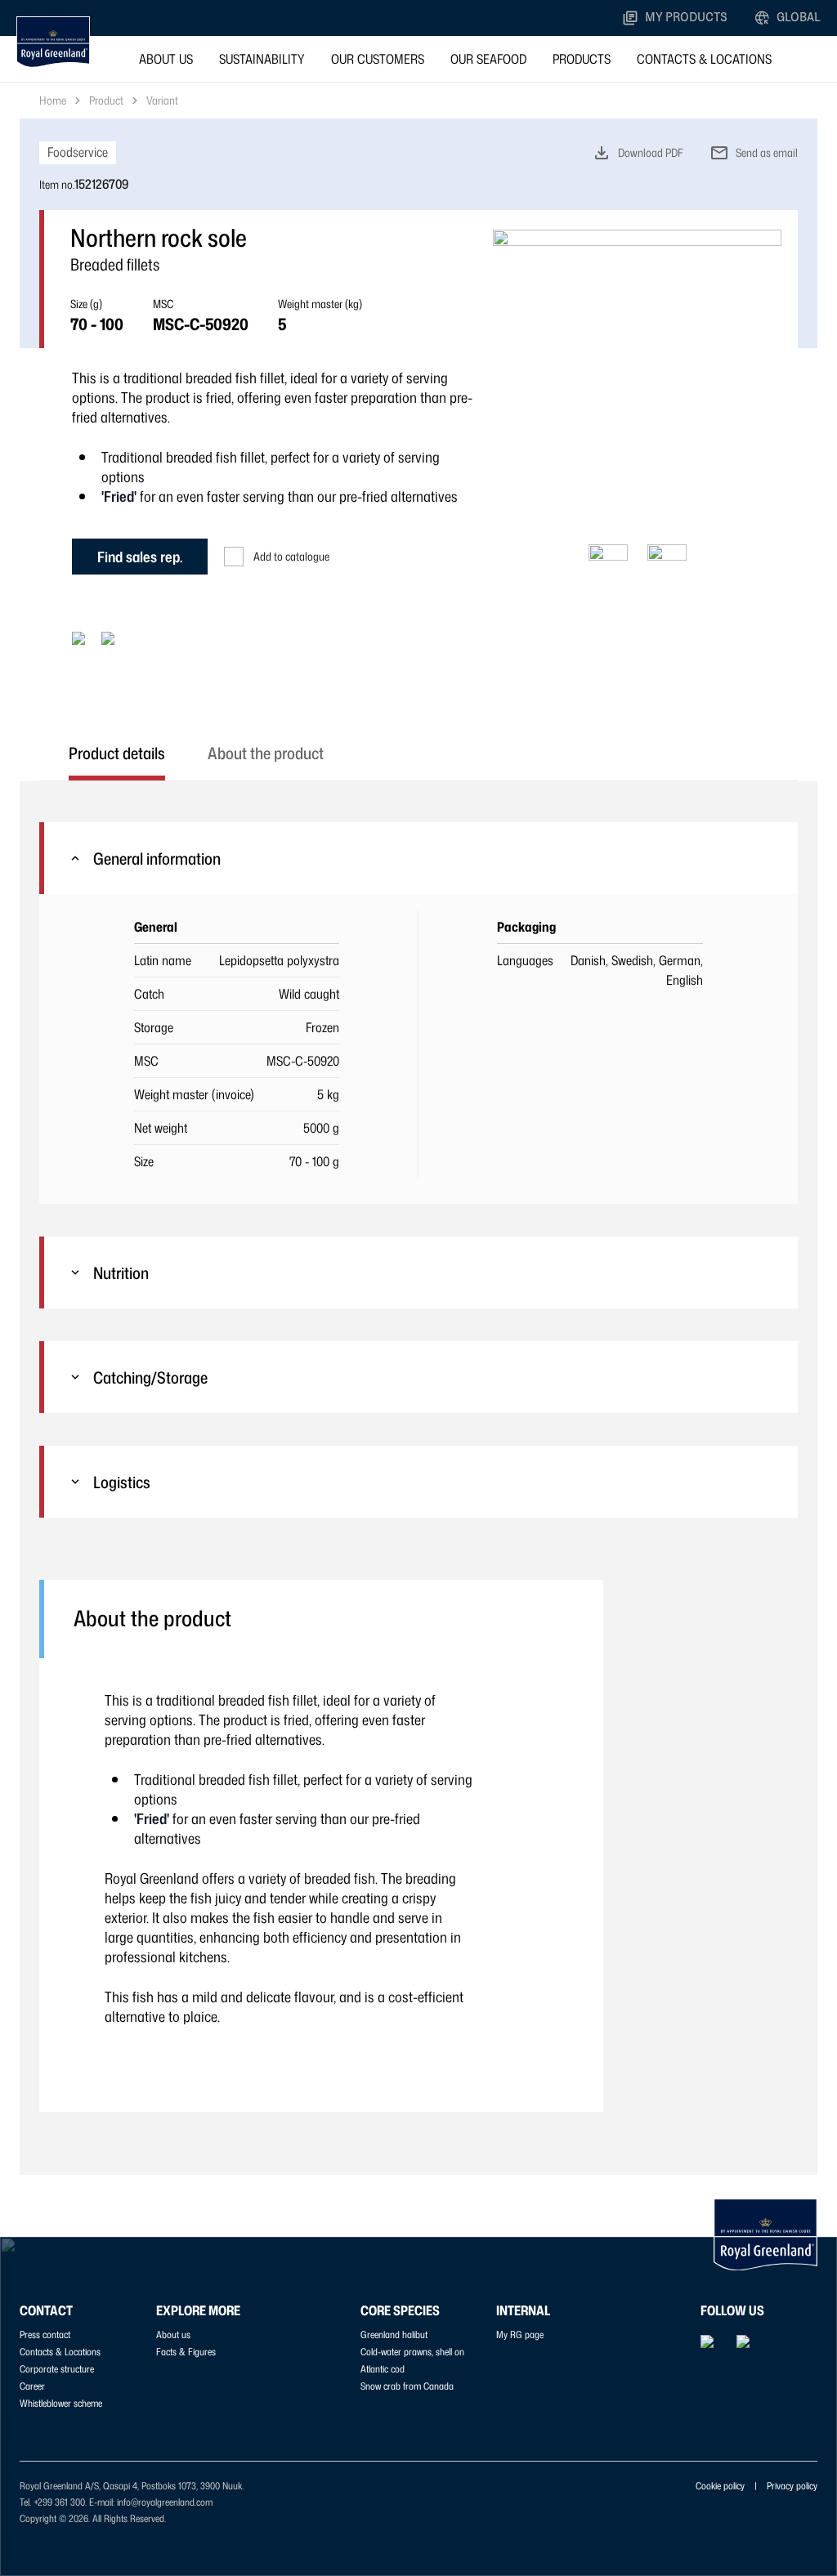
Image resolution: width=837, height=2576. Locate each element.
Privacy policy (792, 2486)
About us (166, 59)
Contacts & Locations (704, 59)
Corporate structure (57, 2369)
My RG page (520, 2334)
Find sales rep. (140, 557)
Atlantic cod (383, 2369)
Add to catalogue (291, 556)
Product (106, 100)
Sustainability (262, 59)
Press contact (45, 2334)
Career (32, 2386)
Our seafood (488, 59)
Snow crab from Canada (407, 2386)
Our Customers (378, 59)
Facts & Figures (186, 2352)
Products (582, 59)
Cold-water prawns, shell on (412, 2352)
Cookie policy (720, 2486)
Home (53, 100)
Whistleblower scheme (61, 2403)
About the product (266, 753)
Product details (117, 753)
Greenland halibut (394, 2334)
